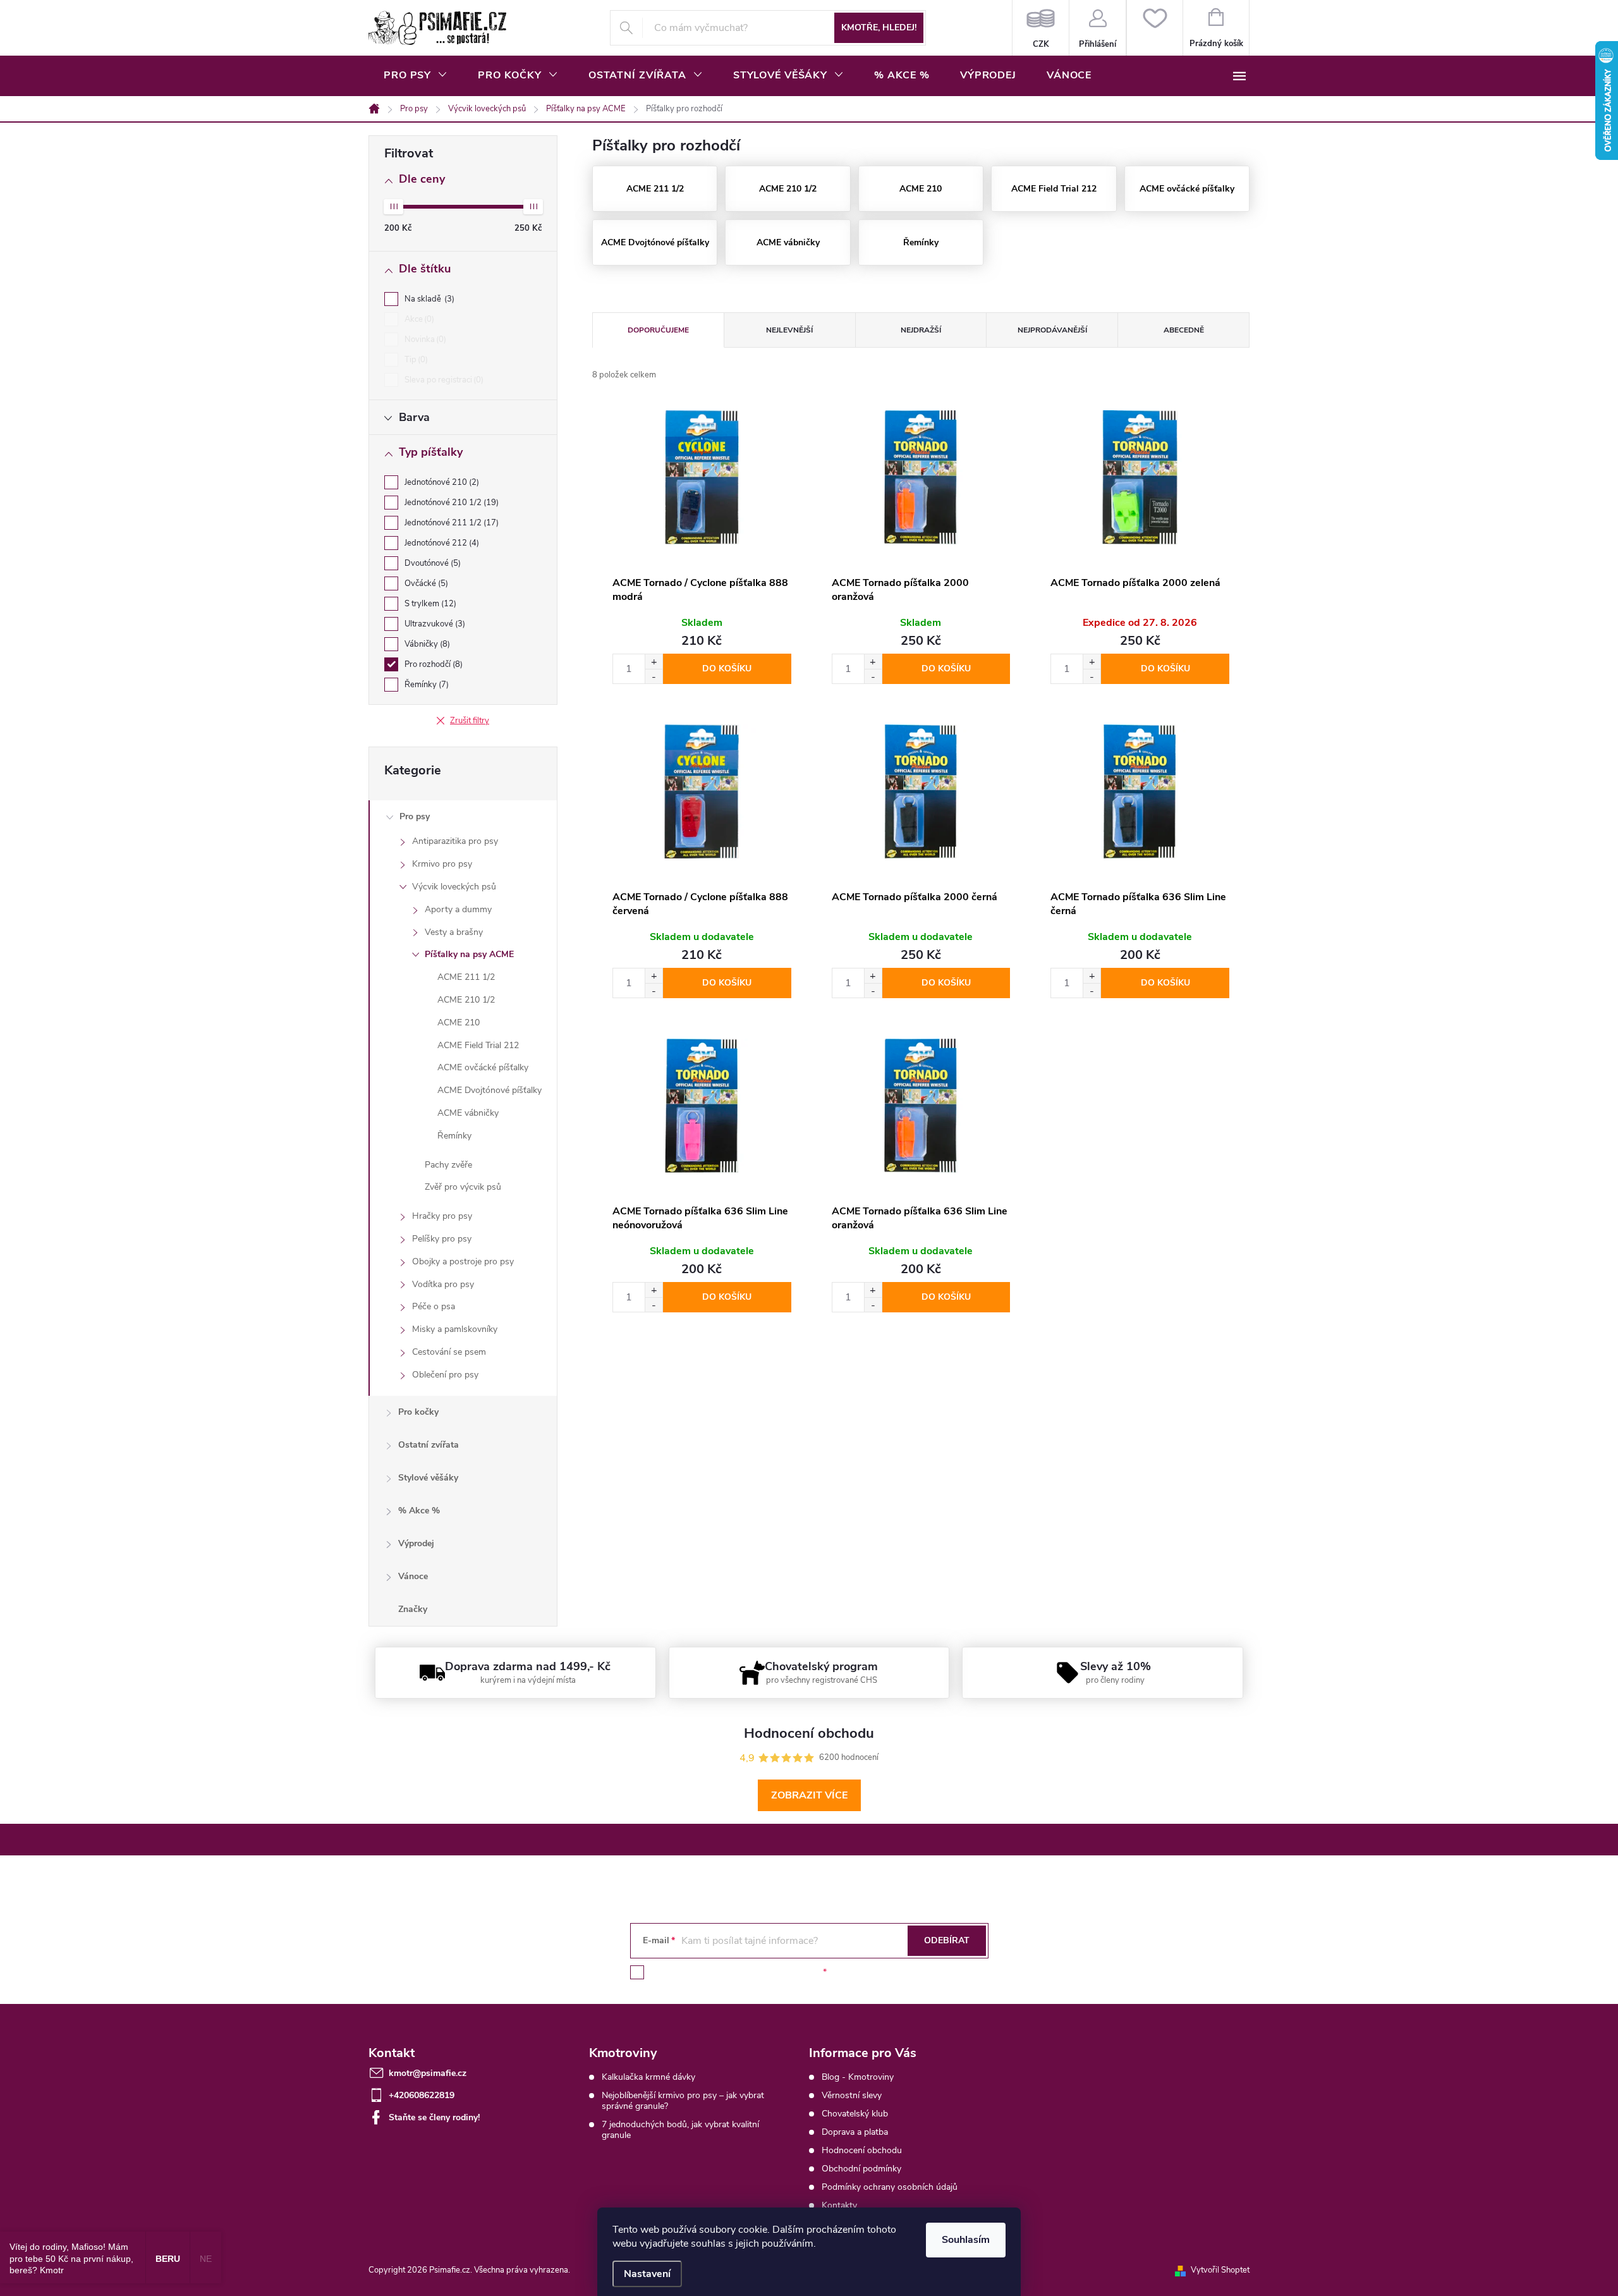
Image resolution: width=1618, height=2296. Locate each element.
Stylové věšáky (428, 1478)
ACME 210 (459, 1023)
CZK (1041, 28)
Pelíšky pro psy (442, 1239)
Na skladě (428, 299)
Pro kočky (418, 1412)
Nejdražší (921, 330)
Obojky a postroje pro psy (463, 1261)
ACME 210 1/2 (466, 1000)
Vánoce (413, 1576)
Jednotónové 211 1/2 (450, 523)
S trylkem (429, 604)
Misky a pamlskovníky (455, 1329)
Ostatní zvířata (429, 1445)
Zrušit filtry (470, 721)
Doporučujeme (658, 330)
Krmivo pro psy (442, 864)
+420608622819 (422, 2095)
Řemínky (425, 685)
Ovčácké (425, 583)
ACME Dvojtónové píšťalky (490, 1090)
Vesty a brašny (454, 932)
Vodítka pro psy (443, 1284)
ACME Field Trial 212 (478, 1045)
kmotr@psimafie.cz (428, 2073)
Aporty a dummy (458, 909)
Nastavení (647, 2274)
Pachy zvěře (448, 1165)
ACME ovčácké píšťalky (483, 1067)
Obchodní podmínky (861, 2169)
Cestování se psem (449, 1352)
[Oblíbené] (1154, 28)
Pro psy (415, 816)
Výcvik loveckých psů (454, 887)
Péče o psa (434, 1306)
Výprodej (416, 1543)
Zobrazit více (809, 1795)
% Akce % (419, 1511)
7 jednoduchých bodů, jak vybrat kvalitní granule (680, 2130)
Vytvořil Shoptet (1220, 2270)
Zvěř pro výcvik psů (463, 1187)
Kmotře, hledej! (879, 27)
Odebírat (947, 1940)
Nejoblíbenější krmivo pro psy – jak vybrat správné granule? (683, 2101)
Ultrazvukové (434, 624)
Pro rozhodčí (432, 664)
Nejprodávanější (1052, 330)
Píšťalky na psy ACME (469, 954)
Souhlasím (966, 2240)
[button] (654, 662)
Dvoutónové (431, 563)
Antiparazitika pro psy (455, 841)
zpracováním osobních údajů (763, 1972)
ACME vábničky (468, 1113)
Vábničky (426, 644)
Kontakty (839, 2205)
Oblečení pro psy (445, 1375)
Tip (415, 360)
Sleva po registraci (443, 380)
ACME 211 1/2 (466, 977)
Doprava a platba (855, 2132)
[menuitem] (416, 75)
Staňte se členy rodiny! (434, 2117)
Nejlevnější (789, 330)
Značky (413, 1609)
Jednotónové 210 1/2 (450, 503)
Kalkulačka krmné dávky (648, 2077)
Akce (418, 319)
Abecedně (1184, 330)
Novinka (424, 339)
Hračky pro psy (442, 1216)
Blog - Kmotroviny (858, 2077)
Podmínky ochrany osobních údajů (890, 2187)
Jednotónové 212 (441, 543)
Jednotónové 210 (441, 482)
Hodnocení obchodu (862, 2150)
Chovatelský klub (855, 2114)
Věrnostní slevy (852, 2095)
